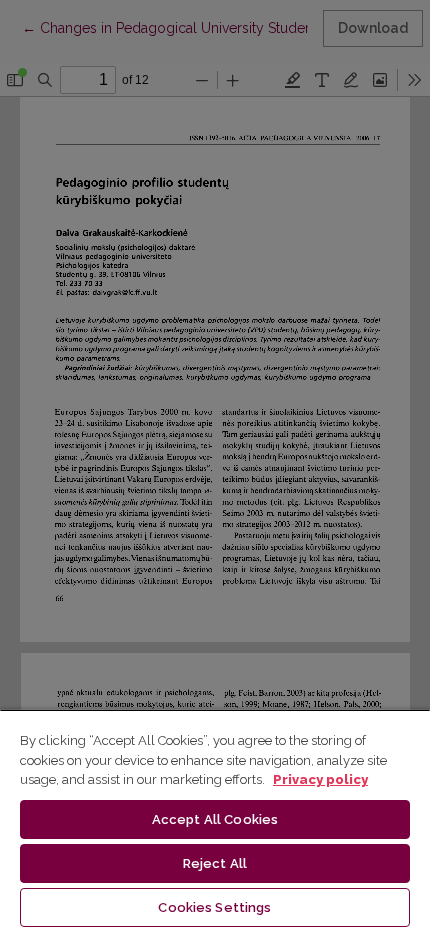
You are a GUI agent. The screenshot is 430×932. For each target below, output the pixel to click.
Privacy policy (320, 779)
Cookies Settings (214, 907)
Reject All (215, 863)
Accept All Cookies (215, 819)
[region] (215, 820)
